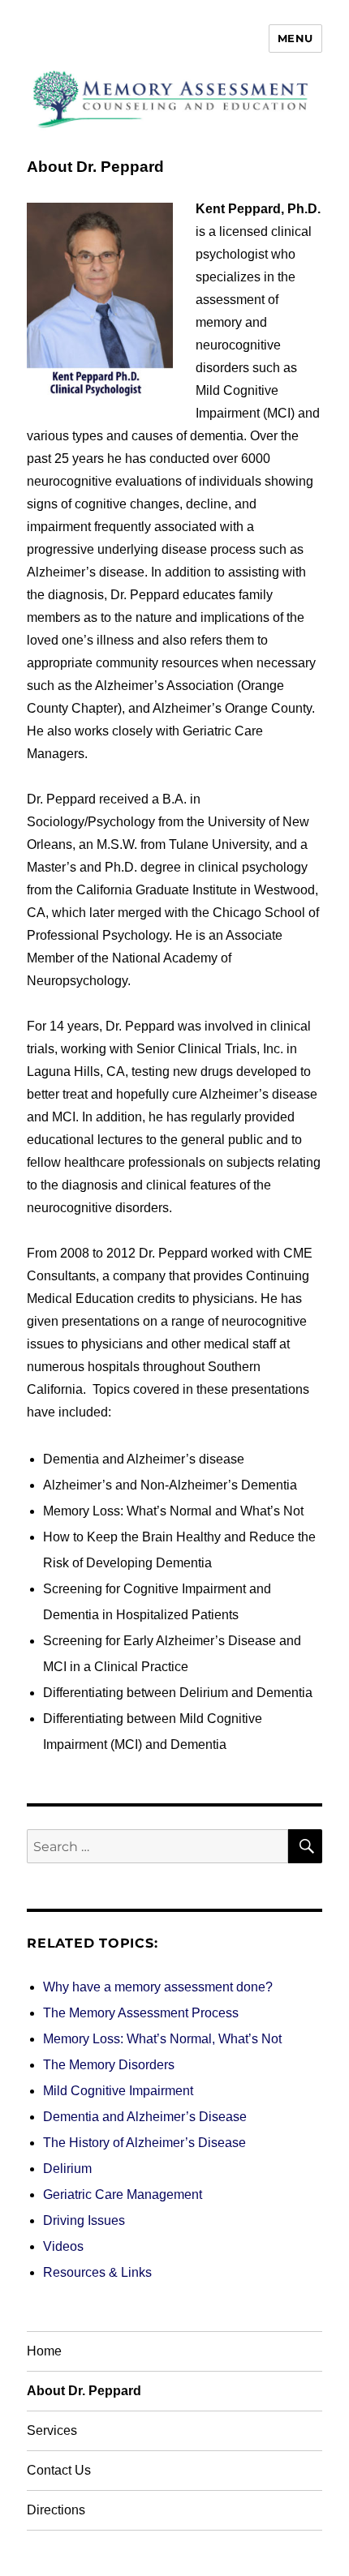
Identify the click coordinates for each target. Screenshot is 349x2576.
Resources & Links (97, 2272)
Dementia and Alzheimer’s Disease (145, 2117)
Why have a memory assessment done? (158, 1987)
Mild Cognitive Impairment (118, 2091)
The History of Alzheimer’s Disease (144, 2143)
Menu (295, 38)
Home (44, 2351)
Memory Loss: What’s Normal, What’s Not (162, 2039)
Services (52, 2430)
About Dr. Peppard (84, 2391)
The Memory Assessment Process (141, 2013)
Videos (63, 2246)
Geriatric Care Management (123, 2195)
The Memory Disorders (109, 2065)
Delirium (67, 2169)
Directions (56, 2510)
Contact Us (59, 2470)
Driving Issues (84, 2220)
